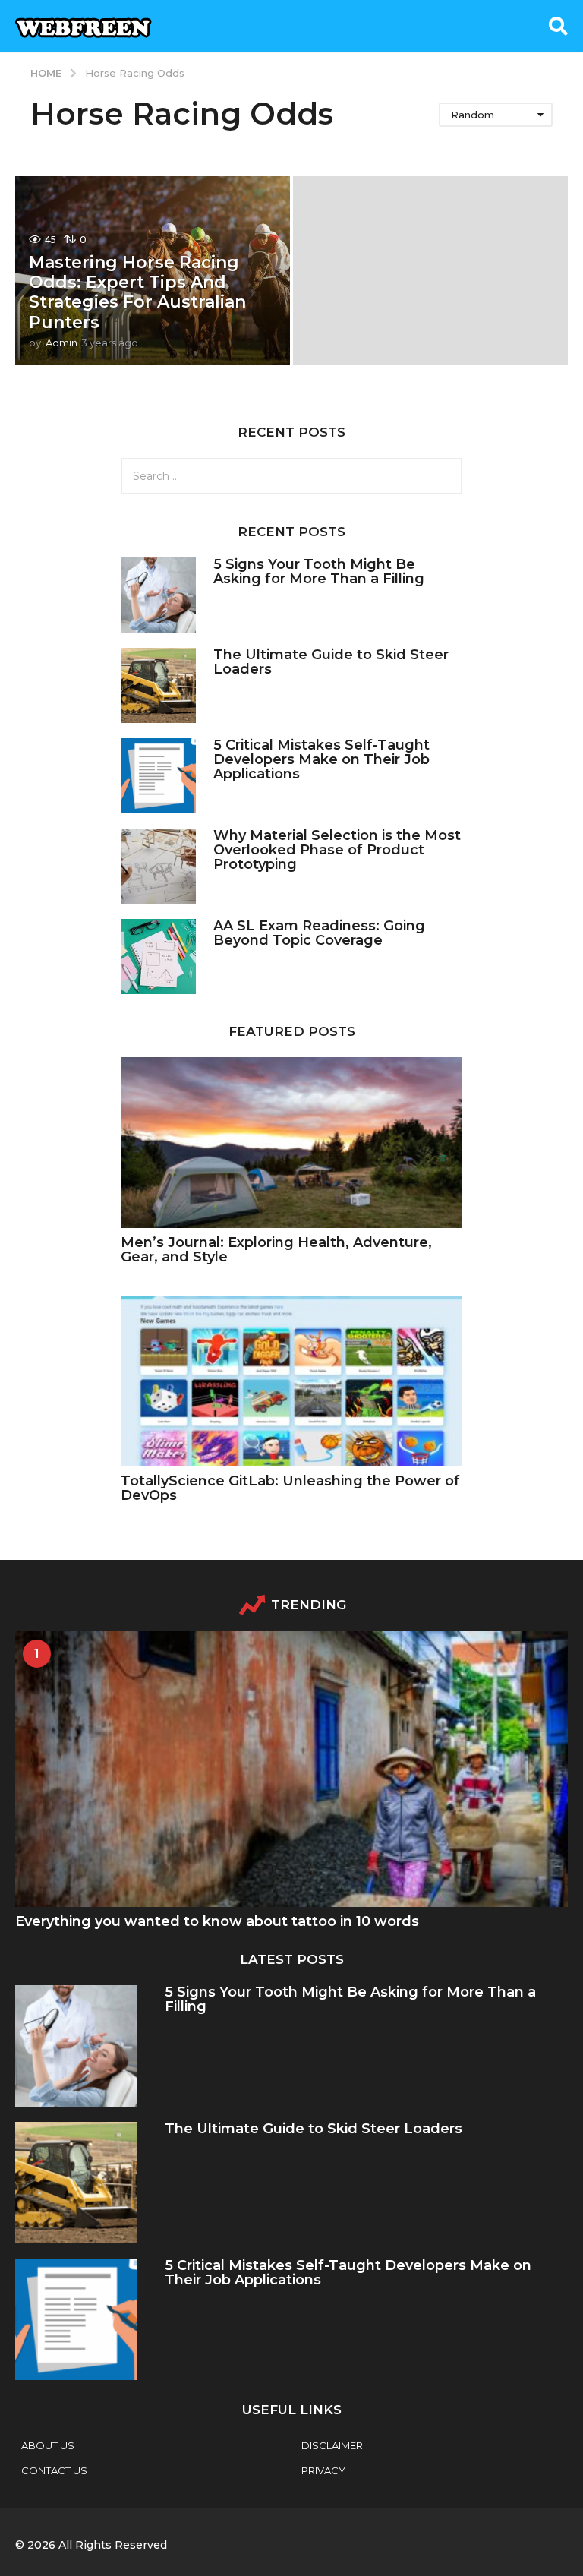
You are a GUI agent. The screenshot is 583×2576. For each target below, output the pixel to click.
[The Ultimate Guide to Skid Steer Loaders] (158, 685)
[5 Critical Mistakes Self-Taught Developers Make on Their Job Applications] (158, 776)
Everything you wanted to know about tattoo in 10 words (217, 1921)
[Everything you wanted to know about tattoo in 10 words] (291, 1769)
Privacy (323, 2470)
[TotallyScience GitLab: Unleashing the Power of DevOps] (291, 1381)
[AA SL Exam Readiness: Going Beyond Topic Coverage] (158, 957)
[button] (558, 26)
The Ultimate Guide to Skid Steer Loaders (331, 662)
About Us (48, 2445)
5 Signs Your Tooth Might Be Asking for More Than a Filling (319, 571)
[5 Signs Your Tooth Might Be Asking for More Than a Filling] (158, 595)
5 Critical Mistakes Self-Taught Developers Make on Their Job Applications (321, 760)
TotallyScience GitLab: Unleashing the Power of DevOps (290, 1488)
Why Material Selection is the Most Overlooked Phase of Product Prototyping (337, 850)
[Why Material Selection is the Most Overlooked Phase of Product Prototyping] (158, 866)
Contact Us (54, 2470)
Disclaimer (332, 2445)
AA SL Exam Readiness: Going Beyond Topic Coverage (319, 933)
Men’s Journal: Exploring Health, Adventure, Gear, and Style (276, 1250)
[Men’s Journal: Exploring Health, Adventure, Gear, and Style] (291, 1143)
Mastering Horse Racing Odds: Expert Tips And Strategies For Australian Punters (137, 292)
